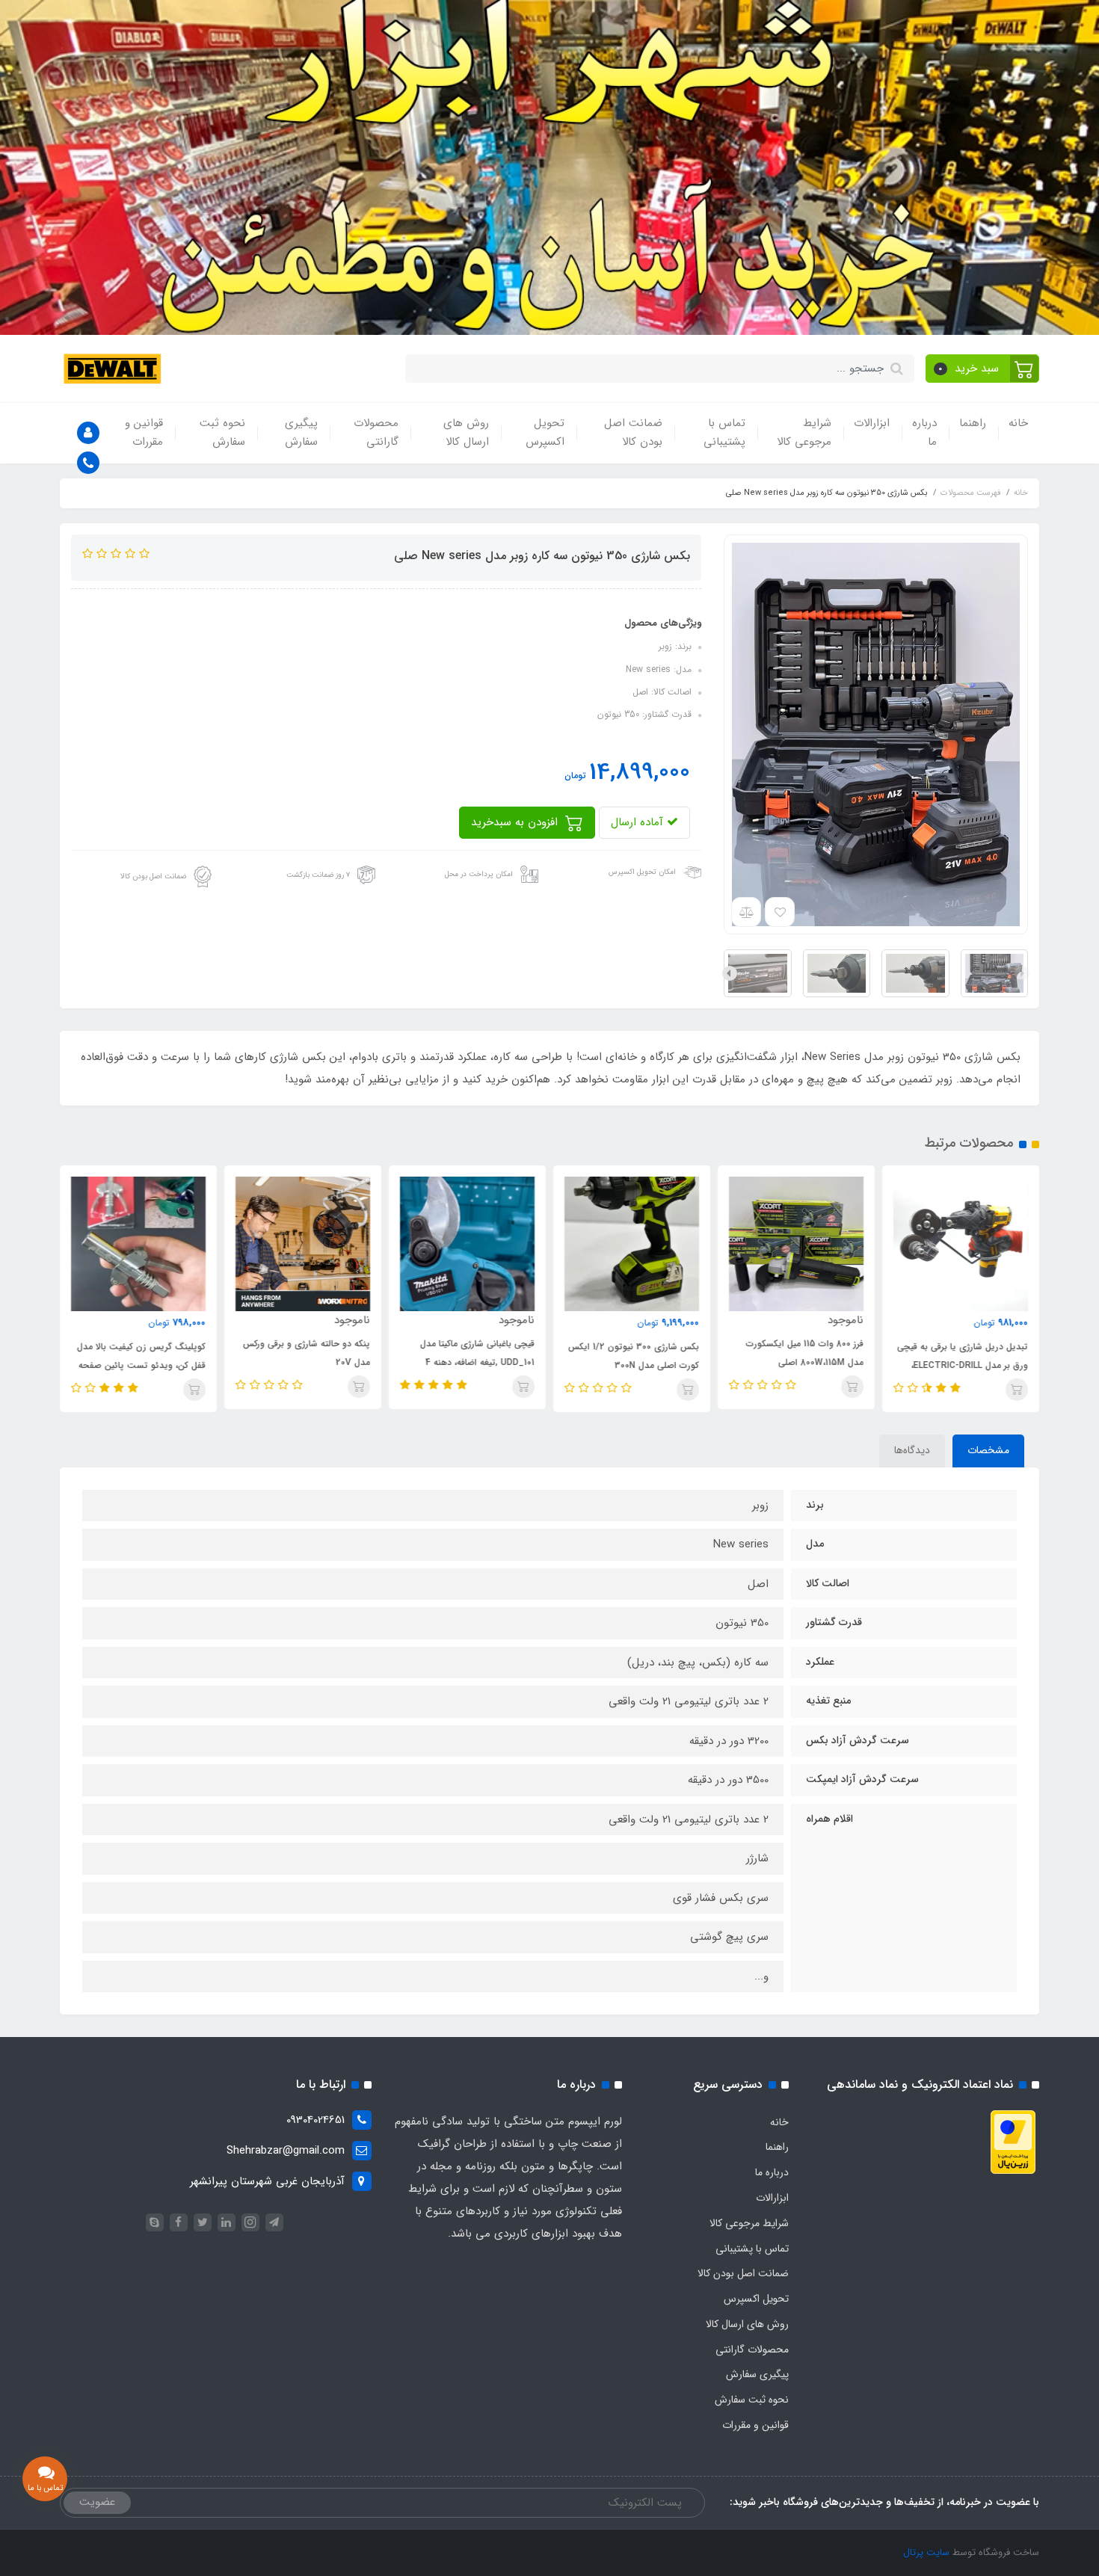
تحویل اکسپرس (545, 433)
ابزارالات (872, 423)
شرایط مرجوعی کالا (804, 433)
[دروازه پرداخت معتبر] (1013, 2141)
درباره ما (924, 433)
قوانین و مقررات (144, 433)
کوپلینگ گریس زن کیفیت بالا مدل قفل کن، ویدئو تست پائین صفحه (141, 1356)
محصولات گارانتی (376, 433)
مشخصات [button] (988, 1450)
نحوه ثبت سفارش (222, 433)
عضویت (97, 2502)
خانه (1018, 423)
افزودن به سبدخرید (516, 822)
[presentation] (1022, 973)
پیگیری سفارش (301, 433)
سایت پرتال (926, 2552)
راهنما (973, 423)
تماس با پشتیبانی (724, 433)
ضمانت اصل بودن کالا (633, 433)
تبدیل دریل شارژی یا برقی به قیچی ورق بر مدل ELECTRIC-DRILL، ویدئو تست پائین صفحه (963, 1365)
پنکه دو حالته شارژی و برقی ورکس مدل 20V (307, 1353)
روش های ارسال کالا (466, 433)
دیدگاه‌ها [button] (912, 1450)
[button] (983, 369)
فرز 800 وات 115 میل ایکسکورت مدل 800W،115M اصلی (805, 1353)
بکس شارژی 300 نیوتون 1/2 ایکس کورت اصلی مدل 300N (634, 1356)
